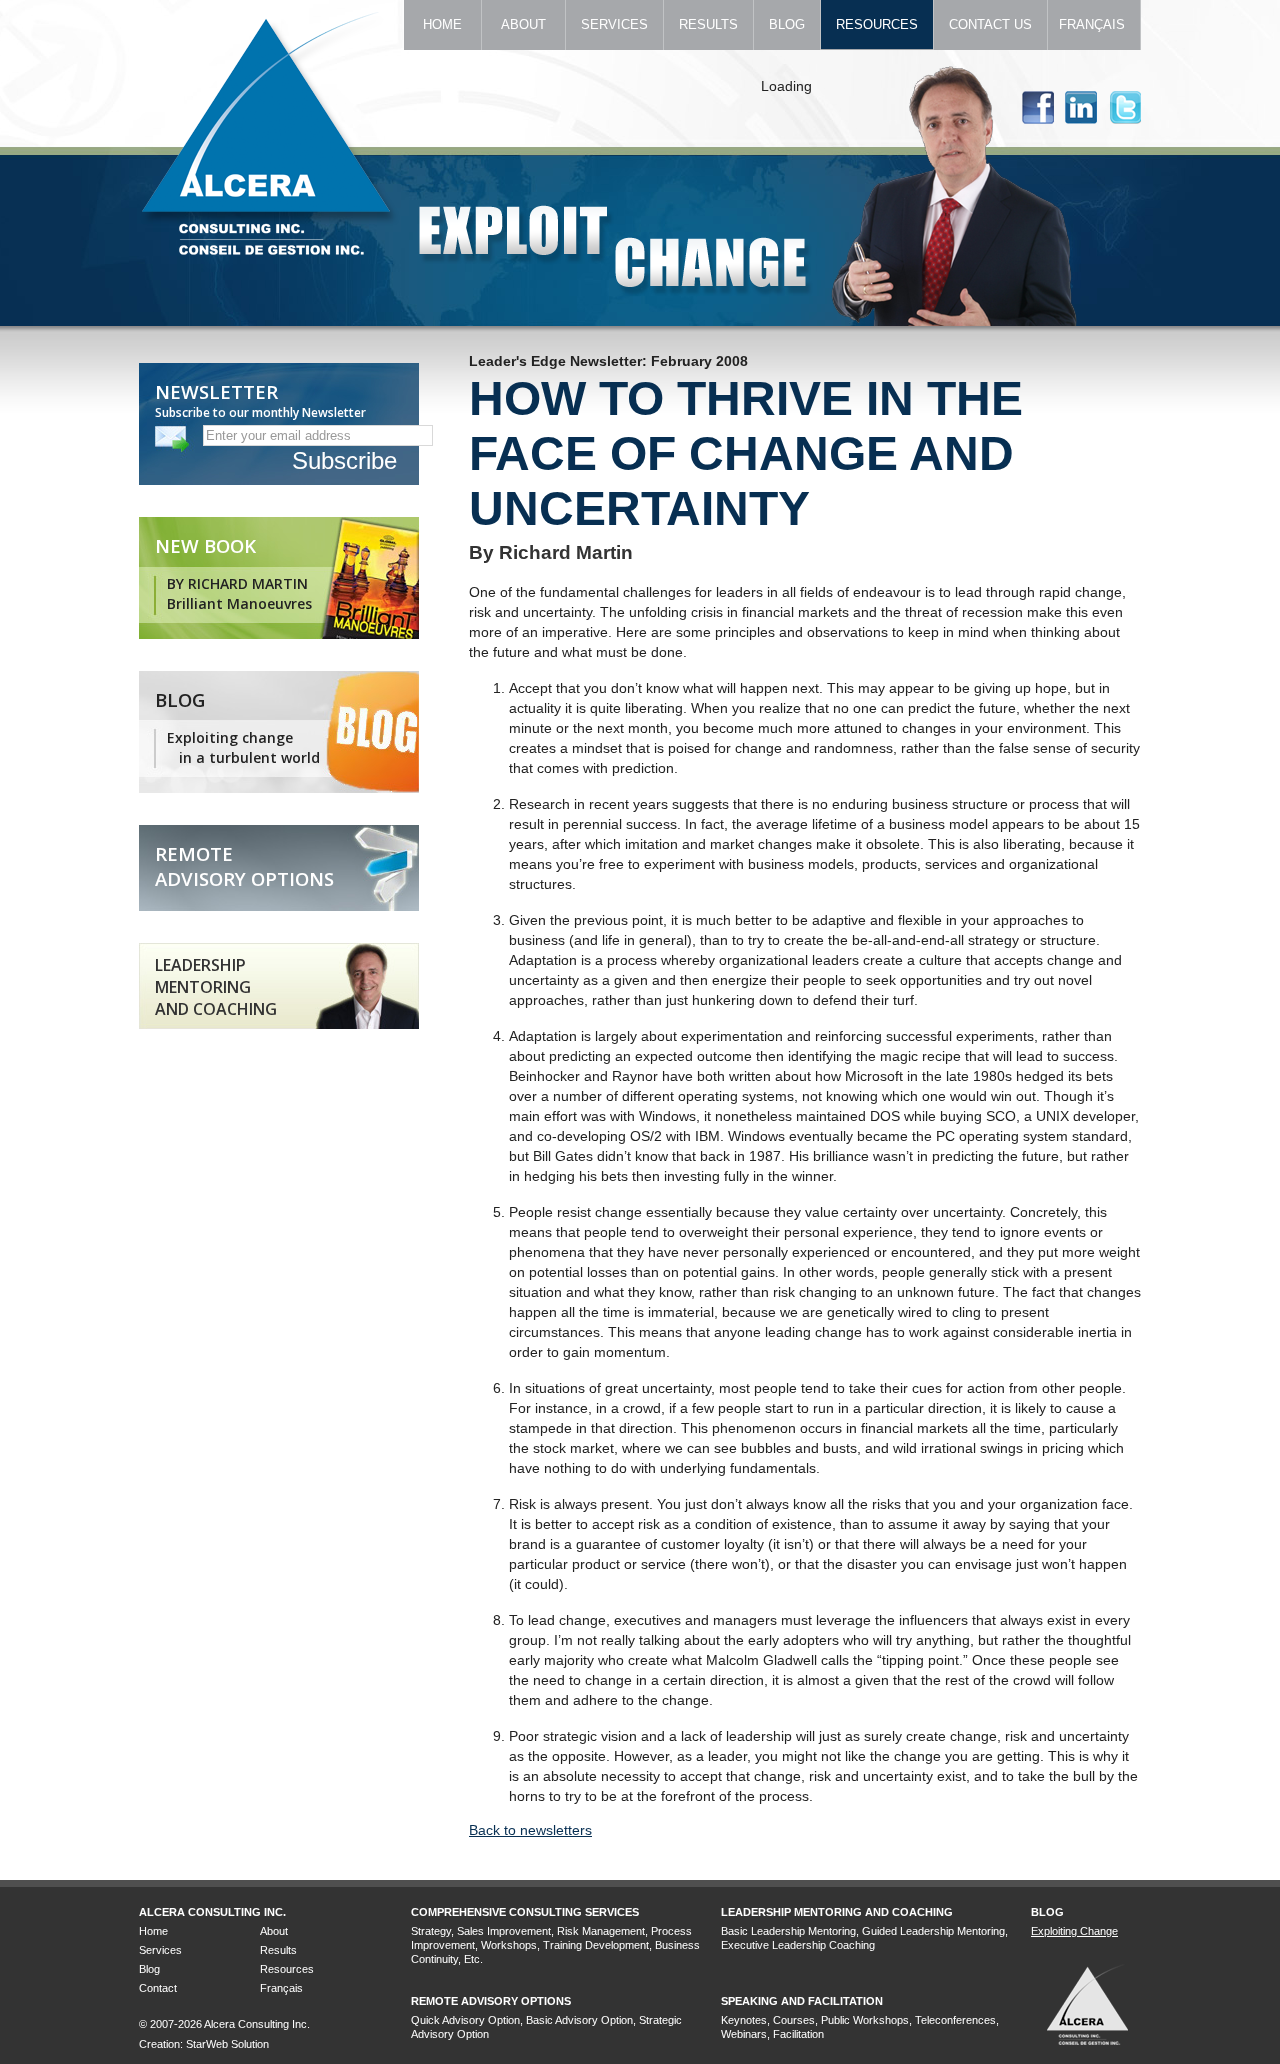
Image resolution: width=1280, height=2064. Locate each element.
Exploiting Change (1074, 1931)
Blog (787, 24)
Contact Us (990, 24)
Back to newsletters (530, 1830)
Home (442, 24)
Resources (877, 24)
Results (708, 24)
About (523, 24)
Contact (158, 1988)
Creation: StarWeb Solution (204, 2044)
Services (614, 24)
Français (1094, 24)
